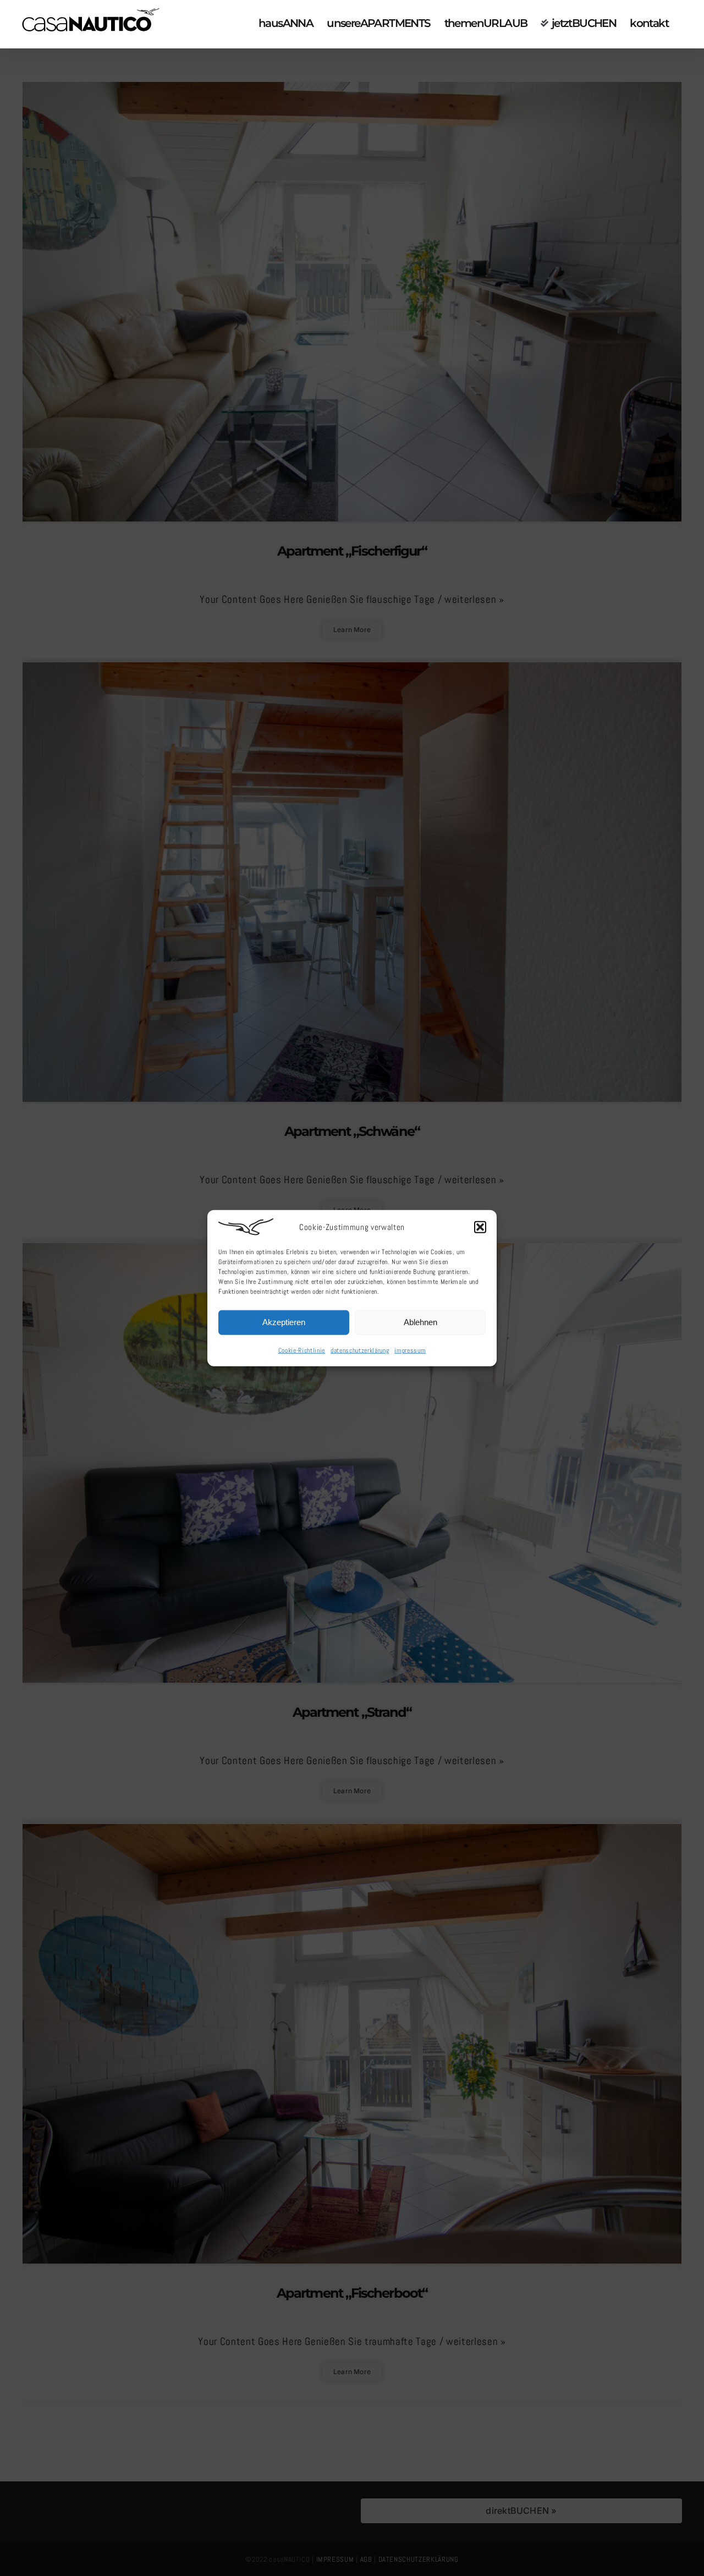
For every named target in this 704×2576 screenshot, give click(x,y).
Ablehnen (420, 1322)
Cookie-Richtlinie (302, 1350)
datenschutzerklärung (360, 1350)
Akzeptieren (284, 1322)
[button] (480, 1227)
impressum (410, 1350)
